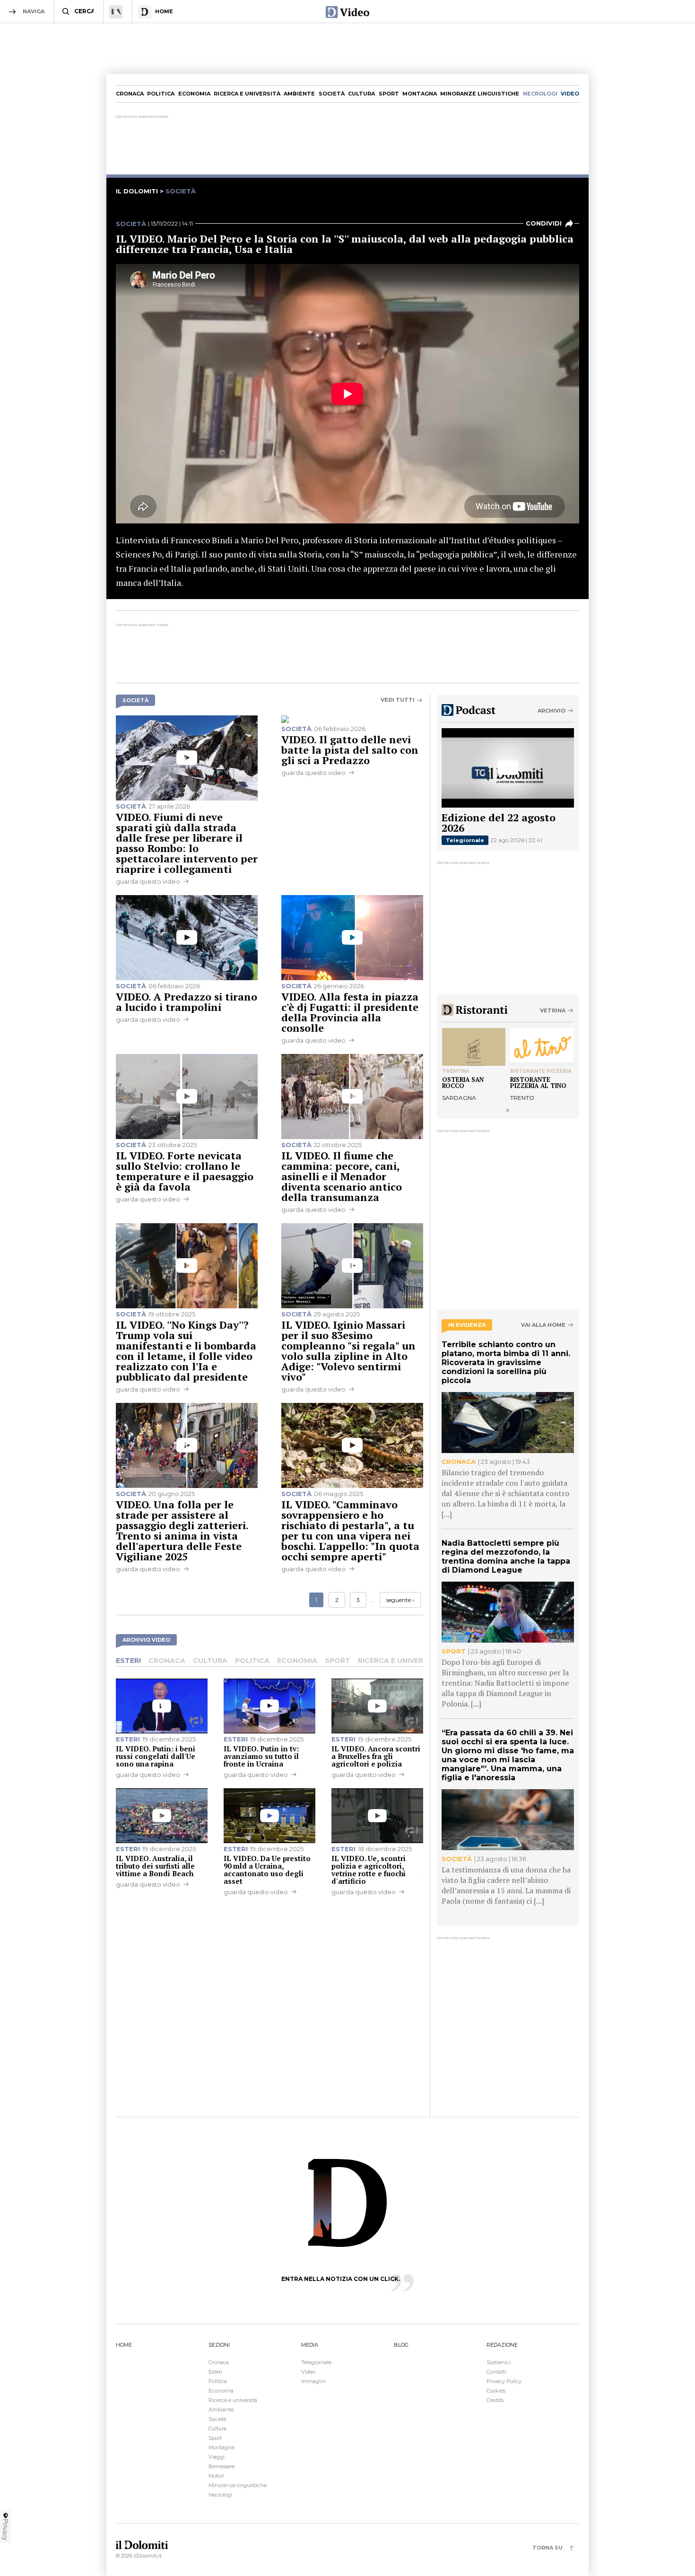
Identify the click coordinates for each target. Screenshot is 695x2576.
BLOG (401, 2345)
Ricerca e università (247, 94)
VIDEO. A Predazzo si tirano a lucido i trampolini (187, 1002)
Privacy (6, 2530)
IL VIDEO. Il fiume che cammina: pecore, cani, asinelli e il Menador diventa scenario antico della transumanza (342, 1176)
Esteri (128, 1661)
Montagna (420, 94)
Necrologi (220, 2495)
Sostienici (499, 2362)
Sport (389, 94)
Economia (194, 94)
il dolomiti (137, 191)
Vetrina (553, 1010)
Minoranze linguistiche (480, 94)
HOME (124, 2345)
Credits (495, 2400)
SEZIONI (219, 2345)
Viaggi (217, 2457)
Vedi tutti (398, 700)
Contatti (496, 2372)
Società (332, 94)
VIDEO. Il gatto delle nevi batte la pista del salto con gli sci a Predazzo (350, 750)
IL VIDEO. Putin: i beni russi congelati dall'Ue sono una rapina (156, 1756)
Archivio (552, 711)
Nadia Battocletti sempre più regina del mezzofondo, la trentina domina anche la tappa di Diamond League (506, 1557)
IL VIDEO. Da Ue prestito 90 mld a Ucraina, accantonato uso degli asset (267, 1870)
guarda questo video (148, 881)
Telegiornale (465, 840)
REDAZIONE (502, 2345)
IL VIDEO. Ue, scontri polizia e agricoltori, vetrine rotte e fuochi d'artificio (369, 1870)
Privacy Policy (504, 2381)
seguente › (400, 1600)
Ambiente (299, 94)
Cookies (496, 2391)
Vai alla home (543, 1325)
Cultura (361, 94)
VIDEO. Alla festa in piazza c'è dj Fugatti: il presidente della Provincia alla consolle (350, 1012)
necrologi (540, 94)
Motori (216, 2476)
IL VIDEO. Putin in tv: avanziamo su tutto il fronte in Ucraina (261, 1756)
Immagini (313, 2381)
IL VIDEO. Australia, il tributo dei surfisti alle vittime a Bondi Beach (155, 1866)
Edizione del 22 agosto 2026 (499, 822)
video (570, 94)
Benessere (222, 2466)
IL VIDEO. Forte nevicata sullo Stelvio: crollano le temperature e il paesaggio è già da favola (185, 1171)
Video (308, 2372)
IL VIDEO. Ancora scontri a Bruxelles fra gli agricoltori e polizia (376, 1756)
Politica (161, 94)
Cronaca (130, 94)
